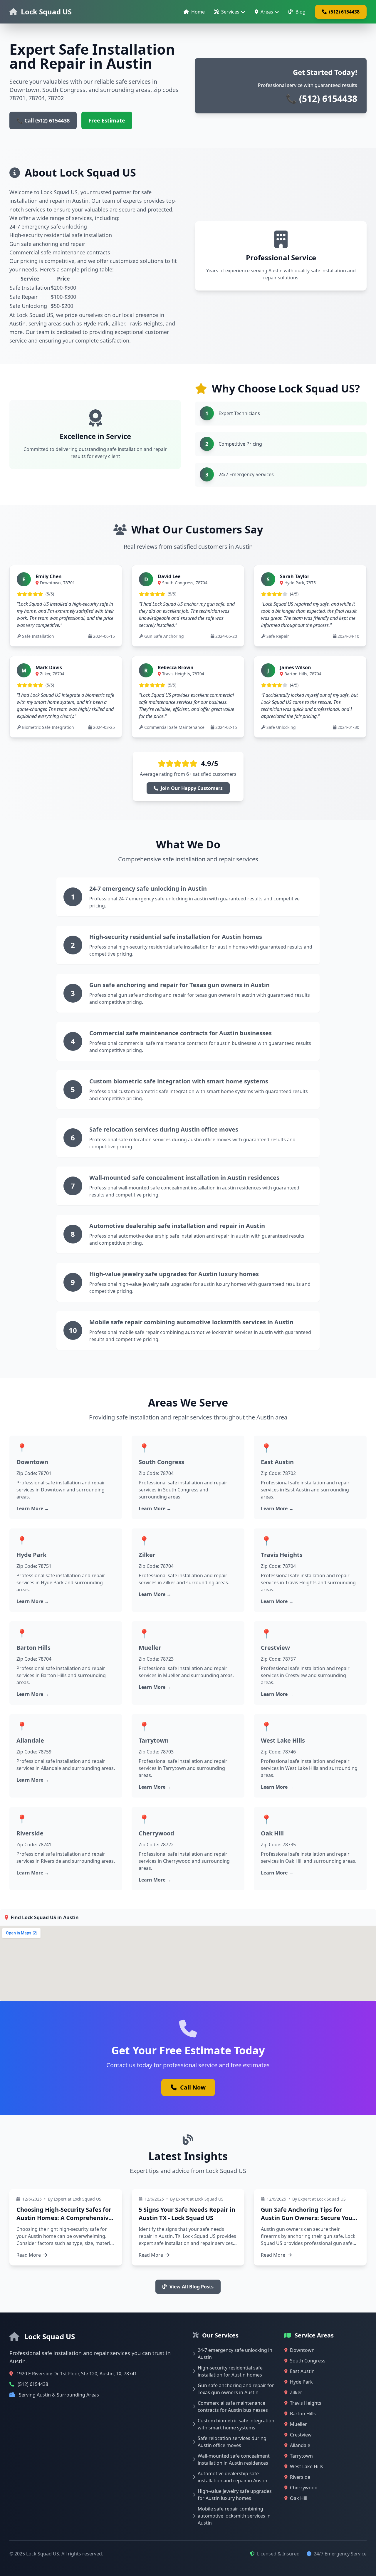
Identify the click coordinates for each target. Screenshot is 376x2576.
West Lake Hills (283, 1740)
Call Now (193, 2087)
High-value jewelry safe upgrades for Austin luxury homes (174, 1274)
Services (230, 12)
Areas (267, 12)
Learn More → (33, 1508)
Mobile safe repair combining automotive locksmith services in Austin (191, 1322)
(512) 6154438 (344, 12)
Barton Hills (33, 1648)
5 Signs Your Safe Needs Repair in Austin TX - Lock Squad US (187, 2214)
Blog (301, 12)
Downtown (32, 1462)
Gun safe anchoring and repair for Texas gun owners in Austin (179, 985)
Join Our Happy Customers (192, 788)
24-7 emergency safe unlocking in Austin (148, 888)
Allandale (30, 1740)
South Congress (161, 1462)
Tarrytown (154, 1740)
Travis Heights (282, 1555)
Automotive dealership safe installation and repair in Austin (177, 1226)
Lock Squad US (46, 12)
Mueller (150, 1648)
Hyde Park (31, 1555)
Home (198, 12)
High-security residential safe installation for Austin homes (176, 937)
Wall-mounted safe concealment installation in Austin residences (184, 1178)
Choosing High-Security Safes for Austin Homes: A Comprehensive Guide (64, 2218)
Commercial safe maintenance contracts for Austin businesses (181, 1033)
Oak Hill (272, 1833)
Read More (29, 2255)
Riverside (30, 1833)
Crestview (275, 1648)
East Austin (277, 1462)
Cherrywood (156, 1833)
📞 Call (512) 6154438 (43, 120)
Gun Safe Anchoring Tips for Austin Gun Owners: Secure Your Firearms (308, 2218)
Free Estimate (107, 120)
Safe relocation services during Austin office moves (164, 1129)
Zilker (147, 1555)
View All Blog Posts (192, 2287)
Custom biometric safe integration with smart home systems (179, 1081)
